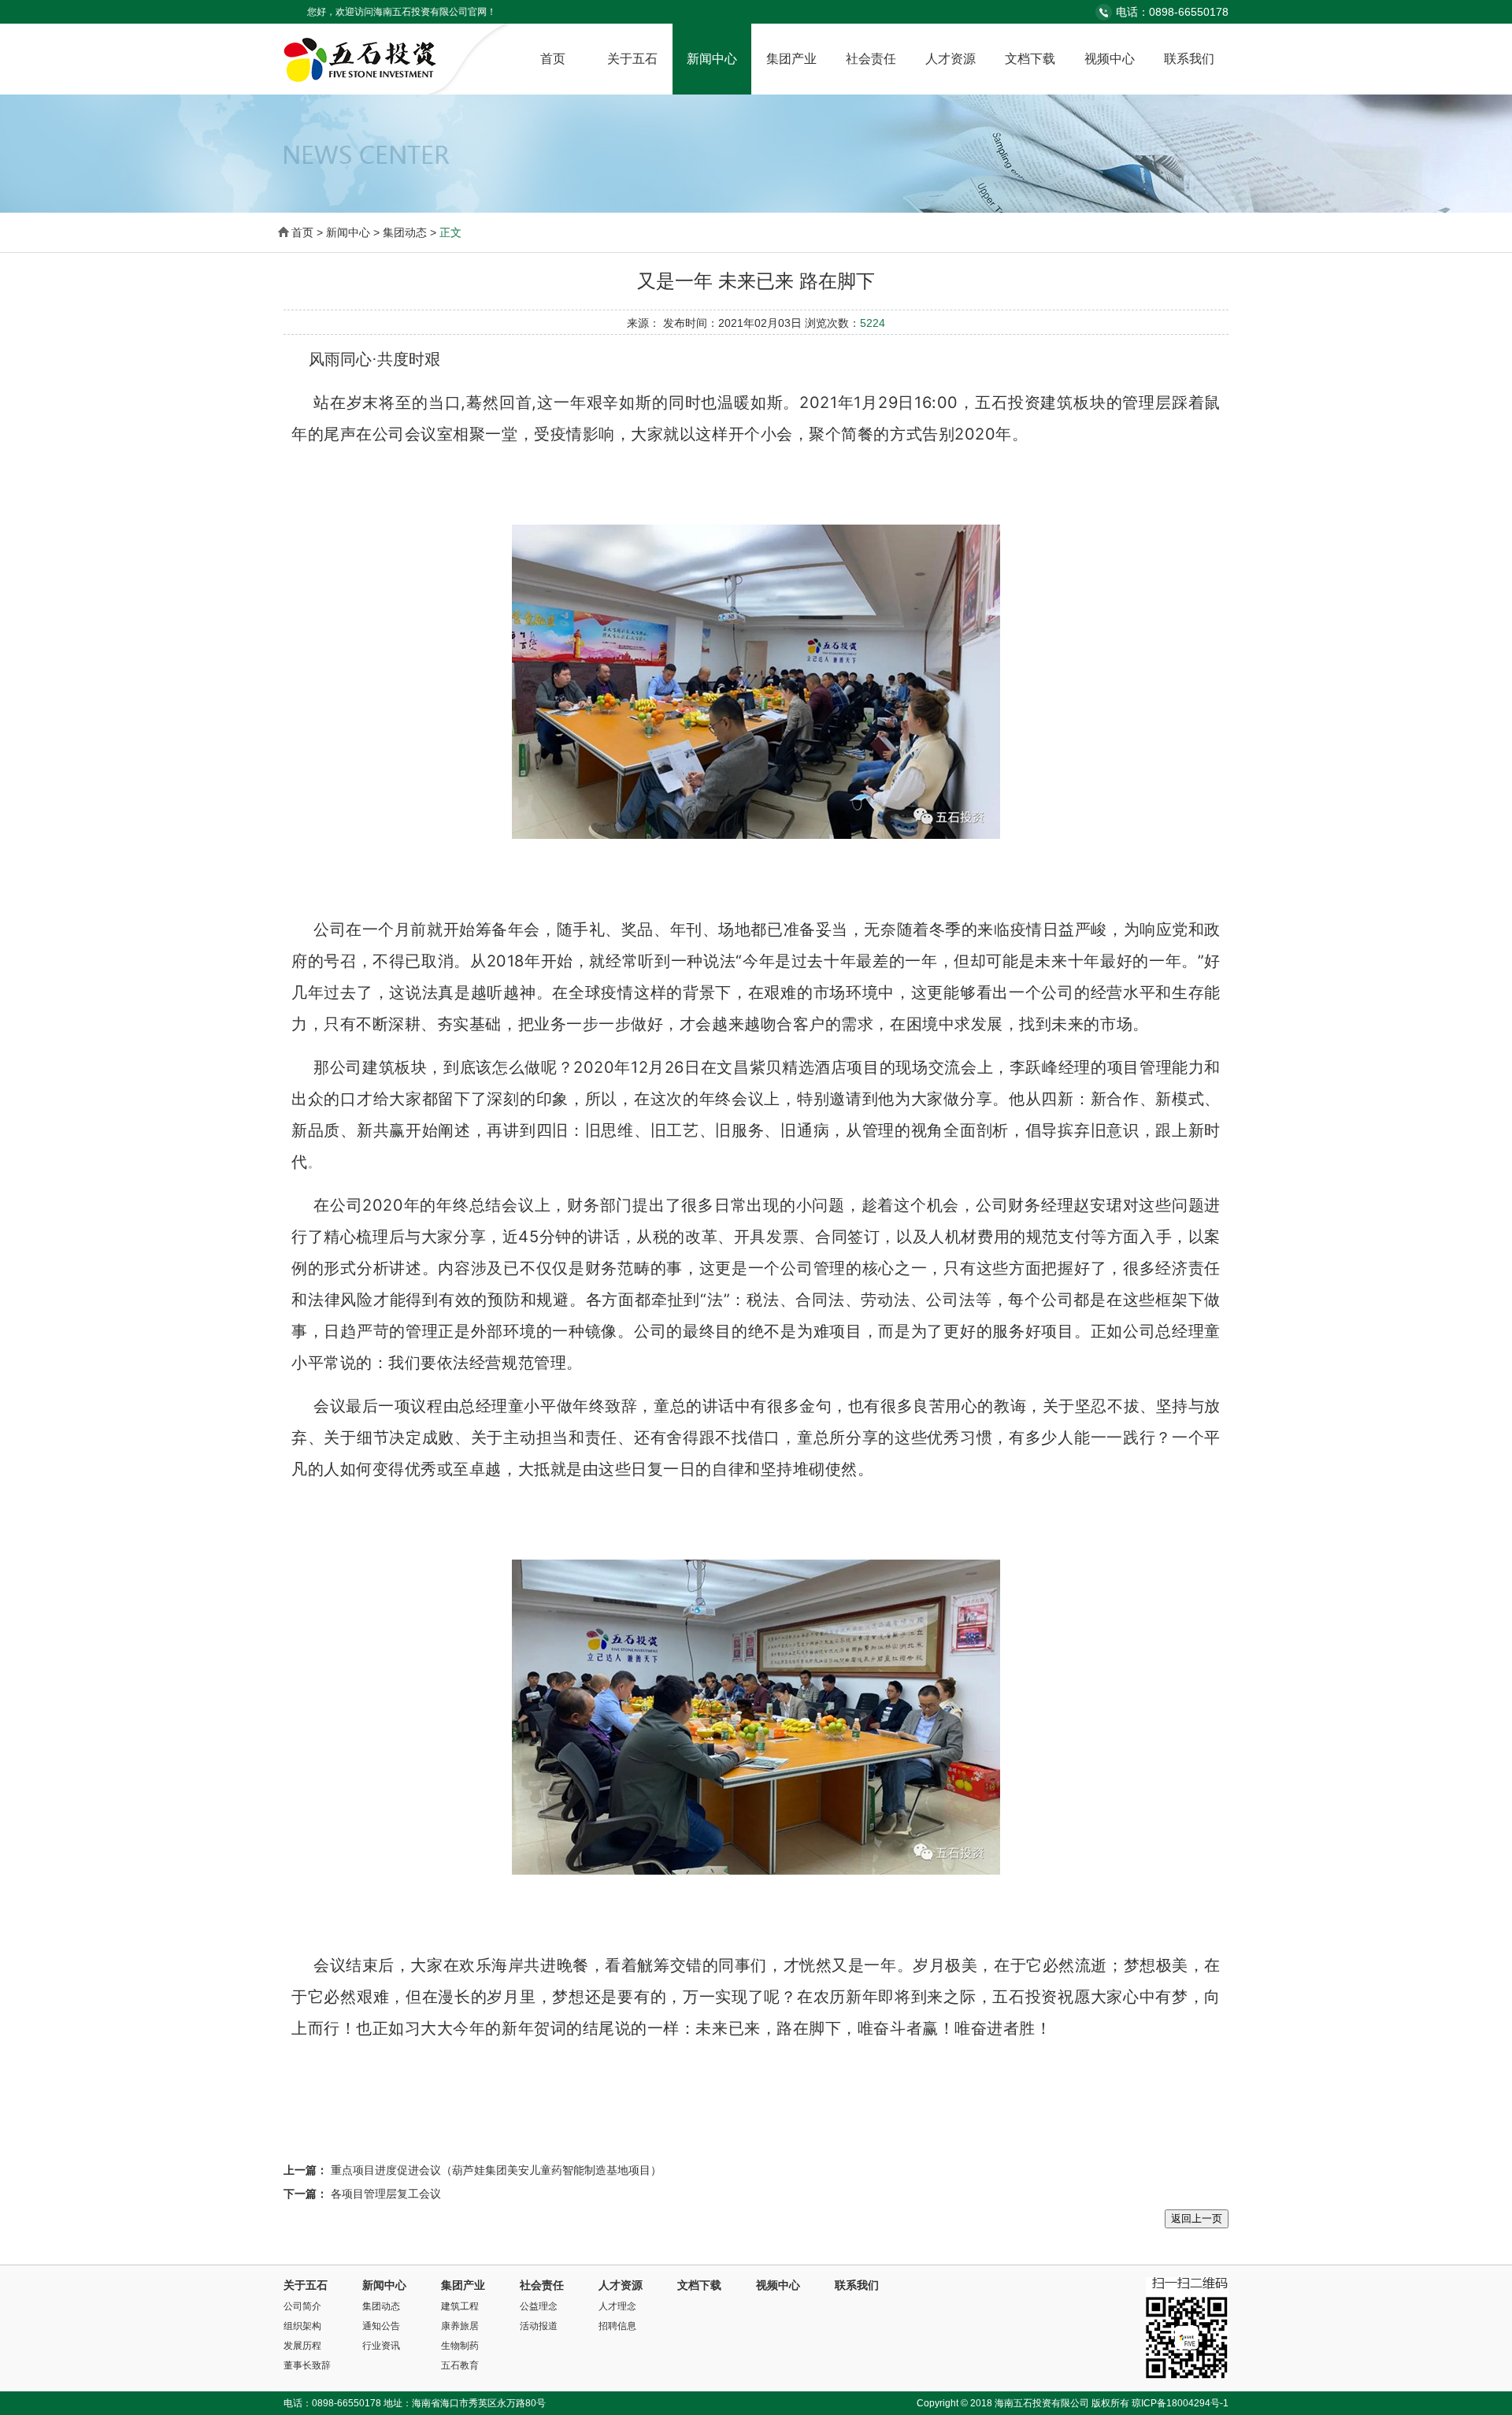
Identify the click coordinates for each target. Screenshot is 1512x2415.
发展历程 (302, 2346)
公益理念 (539, 2306)
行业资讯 (381, 2346)
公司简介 (302, 2306)
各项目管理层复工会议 (386, 2194)
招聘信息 (617, 2326)
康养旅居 (460, 2326)
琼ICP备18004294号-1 (1180, 2403)
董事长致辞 (307, 2365)
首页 (553, 59)
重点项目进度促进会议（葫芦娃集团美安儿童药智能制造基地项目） (496, 2170)
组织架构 (302, 2326)
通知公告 (381, 2326)
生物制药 (460, 2346)
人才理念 (617, 2306)
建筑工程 (460, 2306)
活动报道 (539, 2326)
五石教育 (460, 2365)
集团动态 (381, 2306)
